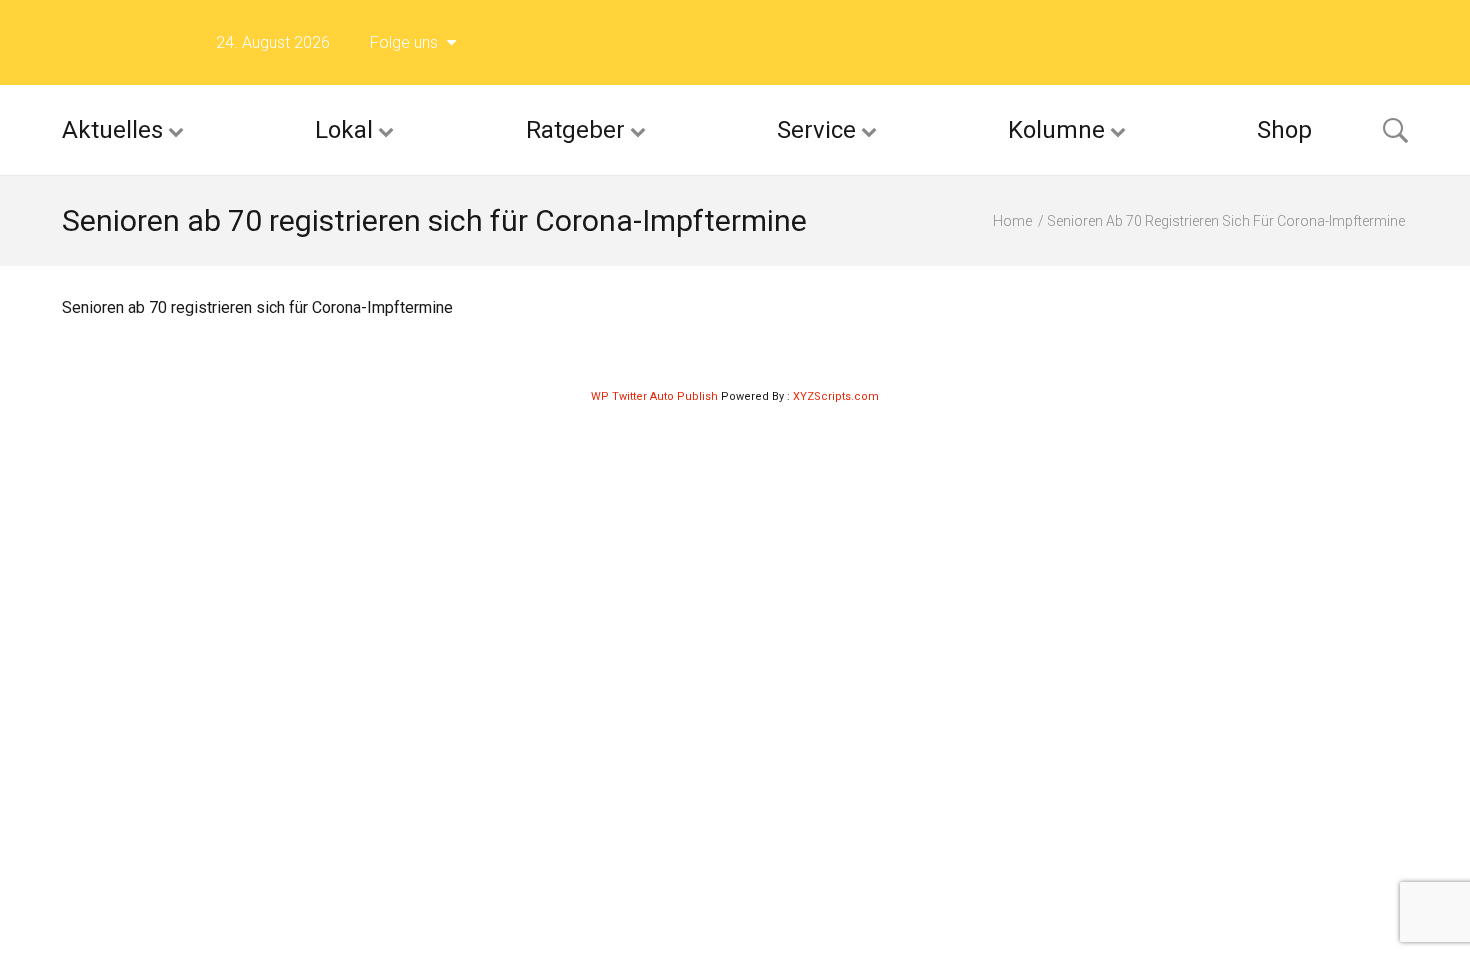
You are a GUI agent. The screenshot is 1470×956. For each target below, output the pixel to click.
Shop (1284, 130)
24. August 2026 (273, 42)
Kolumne (1056, 130)
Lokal (344, 130)
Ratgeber (575, 130)
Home (1012, 221)
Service (816, 130)
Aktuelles (112, 130)
